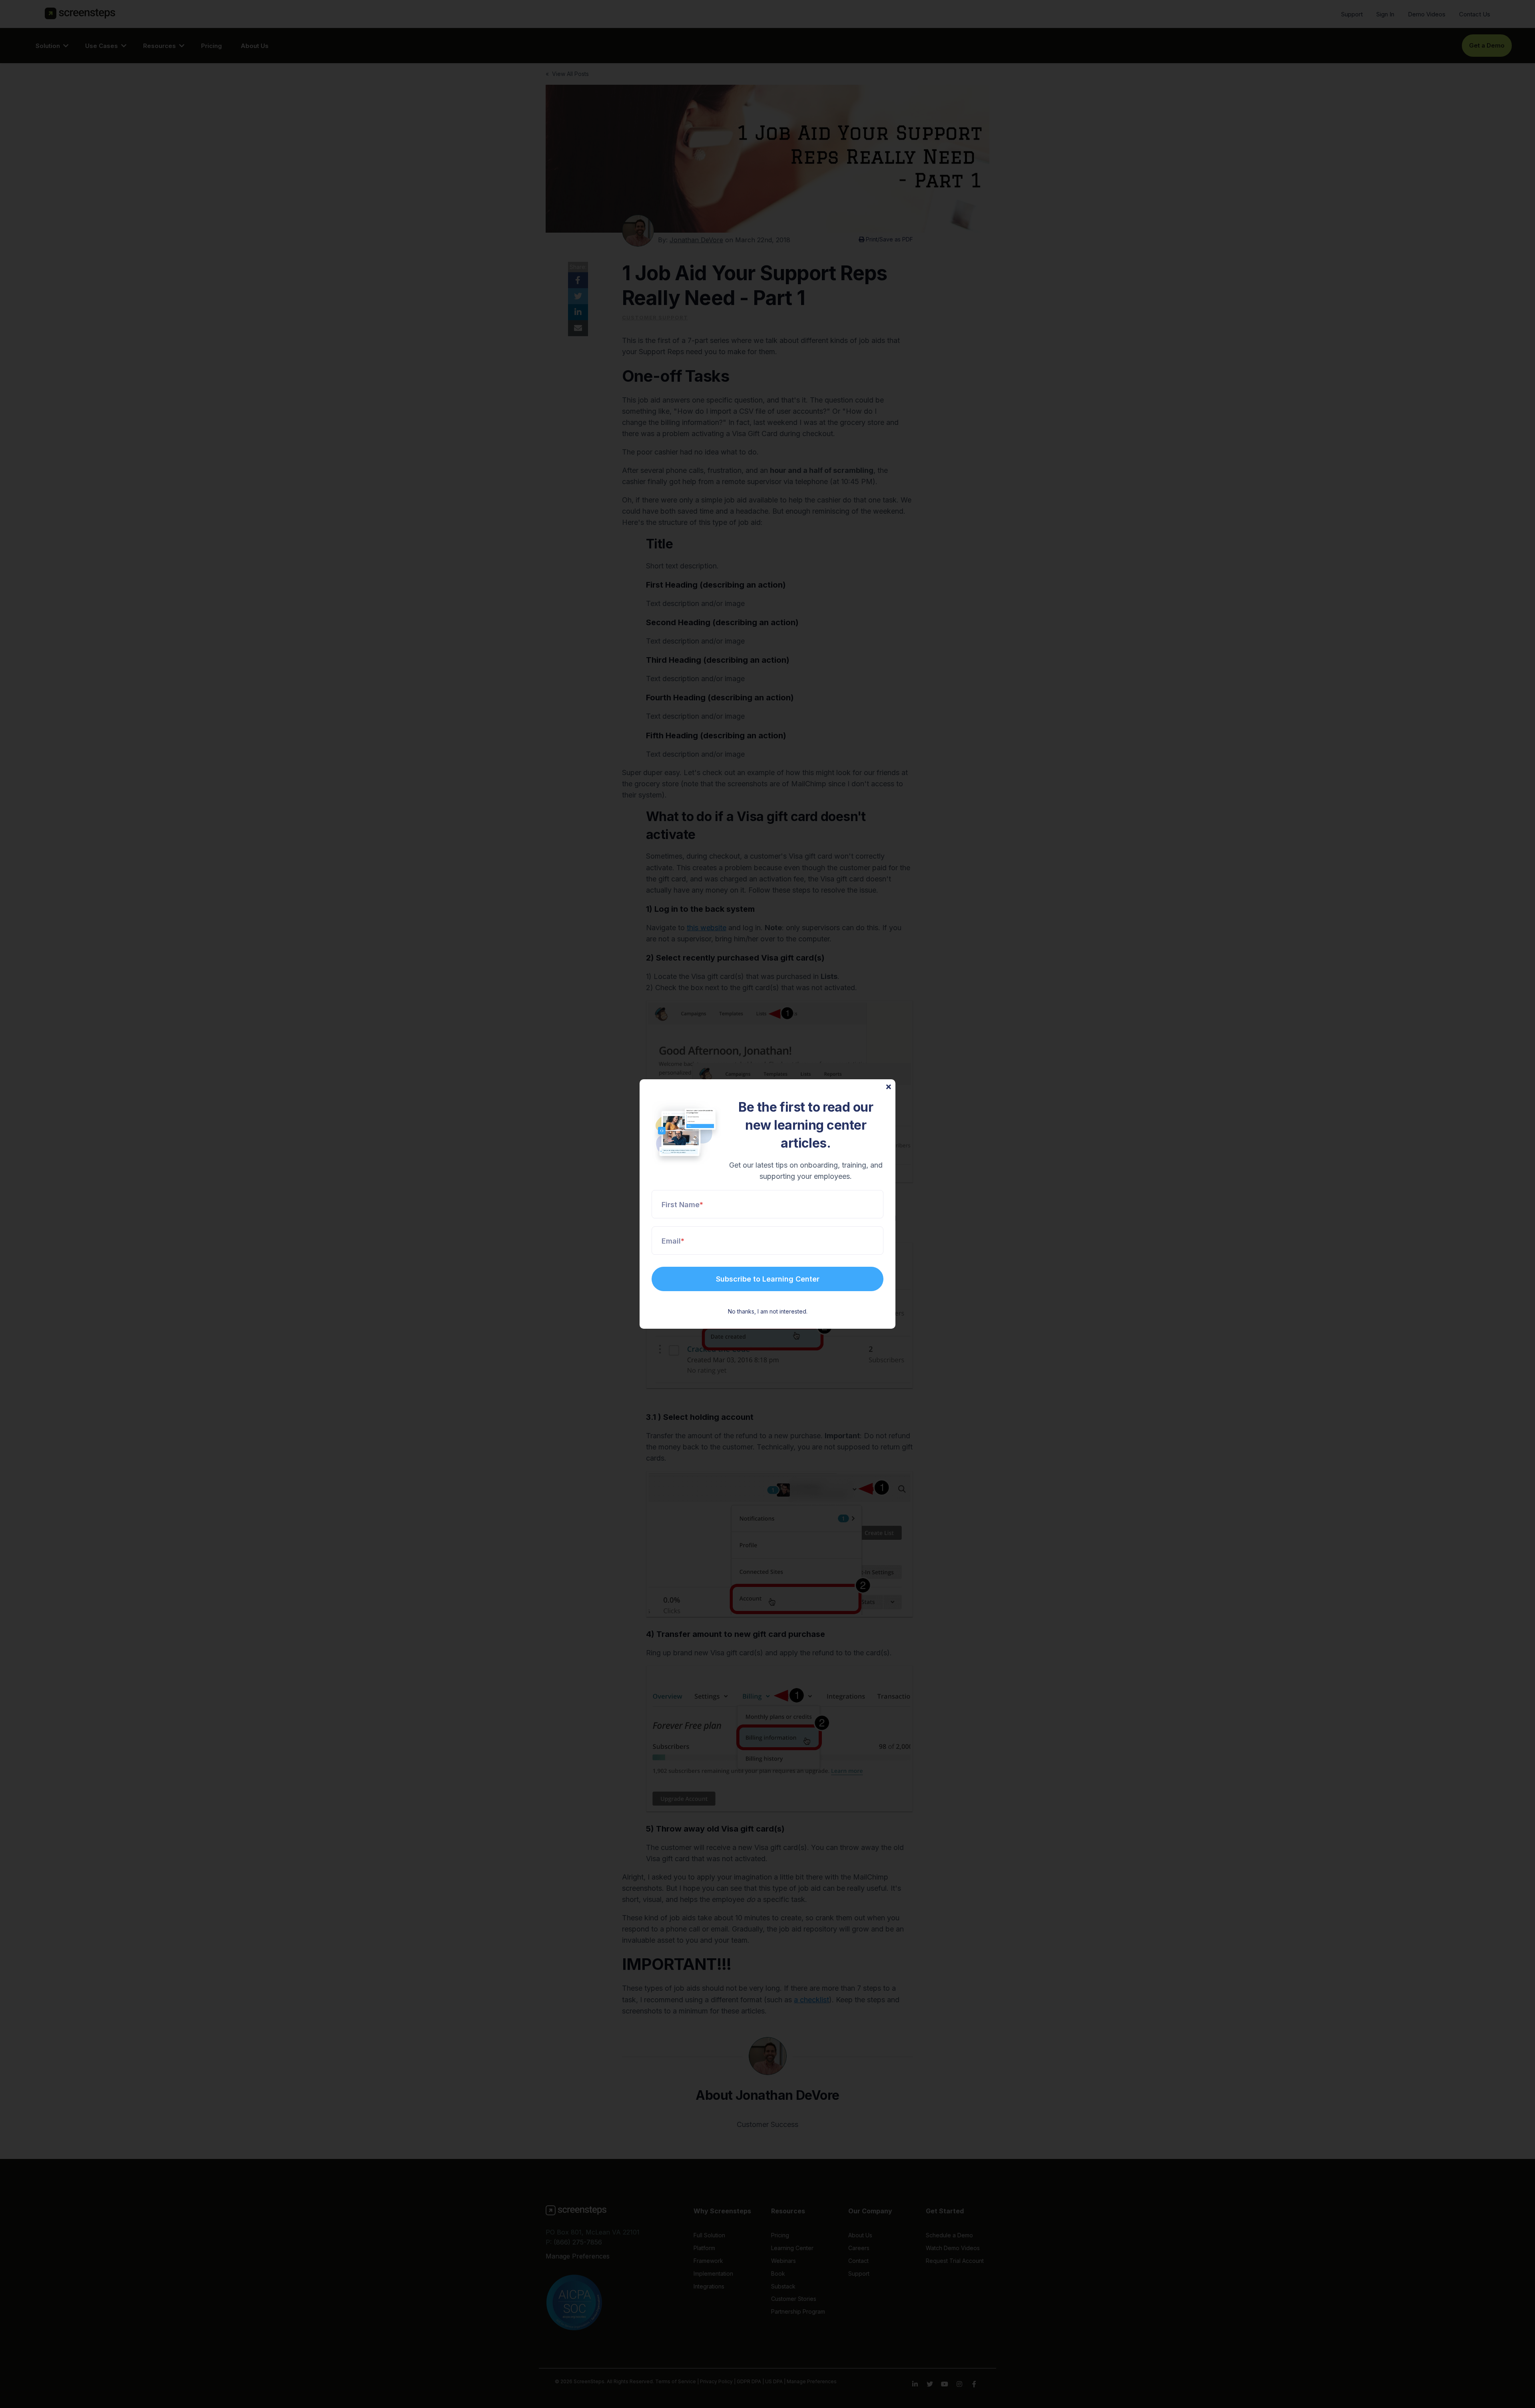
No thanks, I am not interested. (768, 1311)
